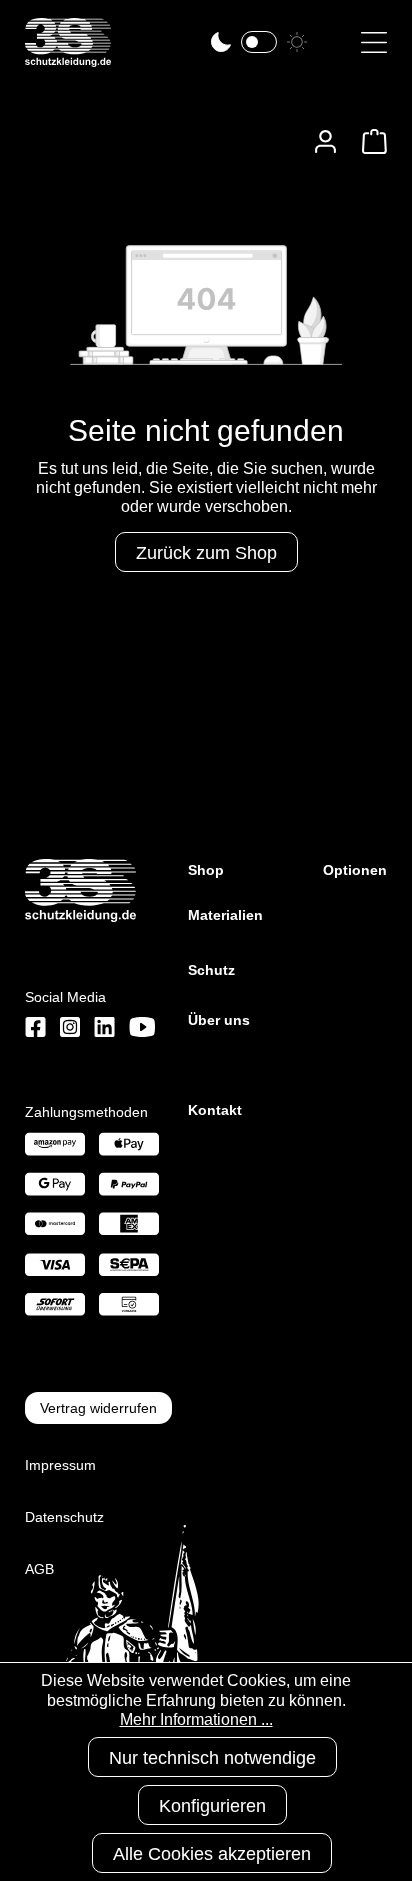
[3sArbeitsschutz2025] (68, 58)
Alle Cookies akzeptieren (212, 1854)
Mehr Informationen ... (196, 1719)
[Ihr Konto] (325, 141)
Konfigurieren (212, 1806)
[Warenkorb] (368, 141)
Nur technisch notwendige (212, 1758)
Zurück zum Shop (206, 553)
